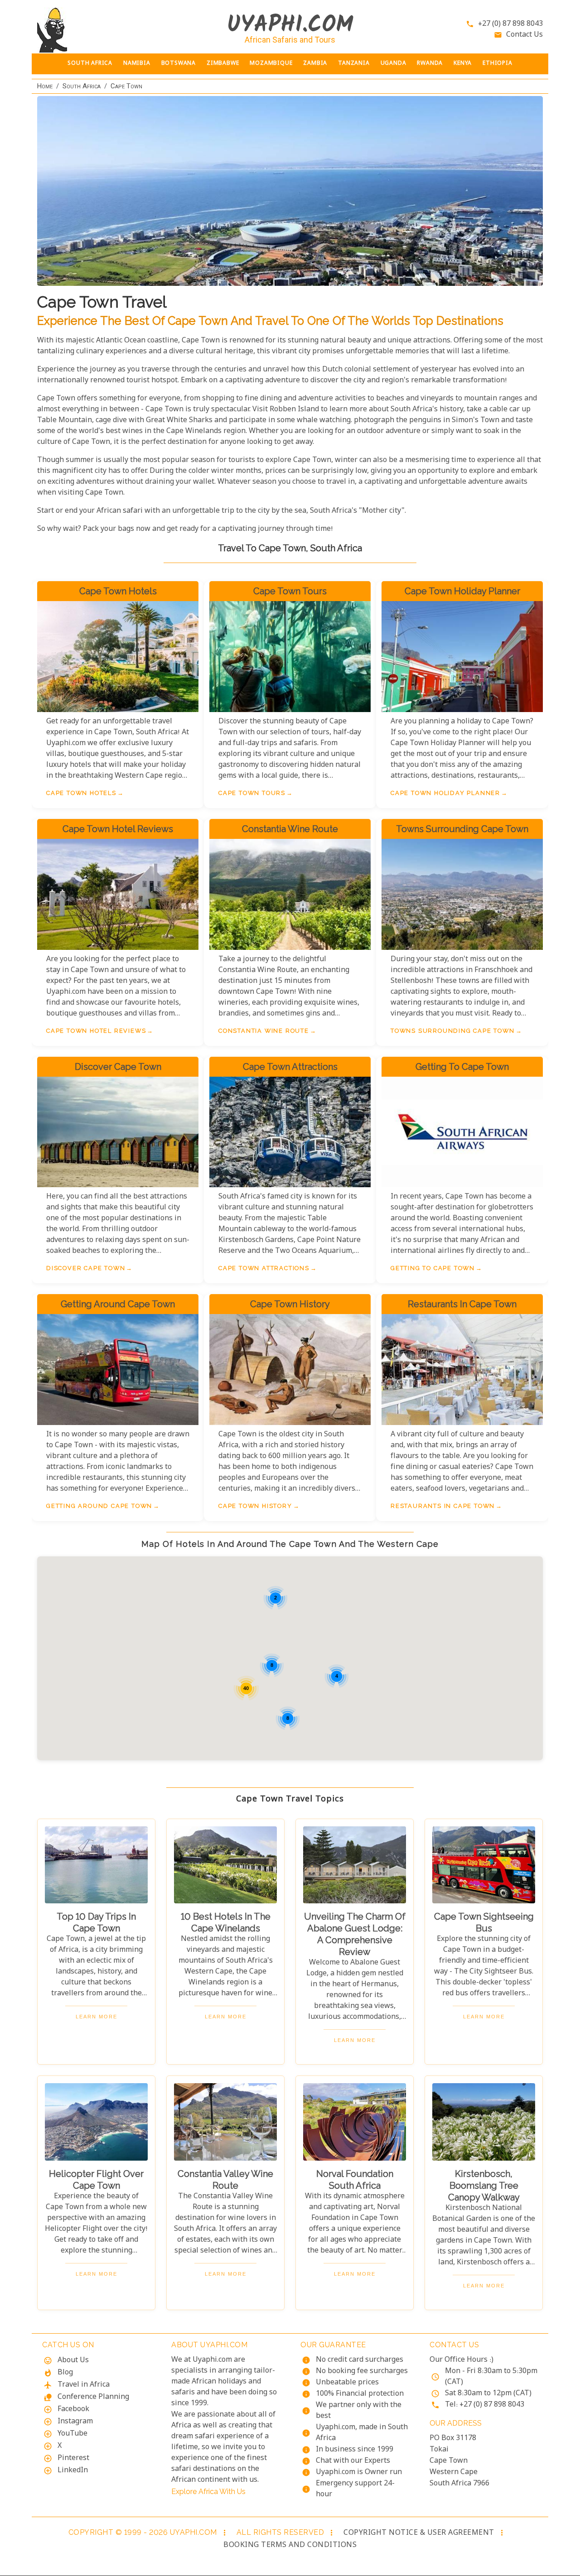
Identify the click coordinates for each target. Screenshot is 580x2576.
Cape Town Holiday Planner (445, 793)
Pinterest (73, 2458)
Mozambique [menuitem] (271, 64)
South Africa (82, 86)
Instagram (75, 2422)
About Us (73, 2361)
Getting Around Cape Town (99, 1506)
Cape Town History (255, 1506)
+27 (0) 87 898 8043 (510, 24)
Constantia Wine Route (264, 1031)
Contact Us (524, 35)
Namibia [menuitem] (137, 64)
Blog (65, 2373)
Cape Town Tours (252, 793)
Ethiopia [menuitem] (497, 64)
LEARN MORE (97, 2017)
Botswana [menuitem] (179, 64)
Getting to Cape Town (433, 1268)
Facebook (73, 2410)
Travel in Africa (84, 2385)
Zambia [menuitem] (315, 64)
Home (45, 86)
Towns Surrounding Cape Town (453, 1031)
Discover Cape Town (86, 1268)
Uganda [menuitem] (394, 64)
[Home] (96, 30)
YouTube (72, 2434)
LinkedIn (73, 2471)
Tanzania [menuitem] (354, 64)
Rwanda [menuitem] (430, 64)
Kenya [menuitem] (463, 64)
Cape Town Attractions (264, 1268)
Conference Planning (93, 2397)
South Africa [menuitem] (90, 64)
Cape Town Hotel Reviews (96, 1031)
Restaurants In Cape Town (443, 1506)
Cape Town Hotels (81, 793)
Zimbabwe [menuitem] (223, 64)
